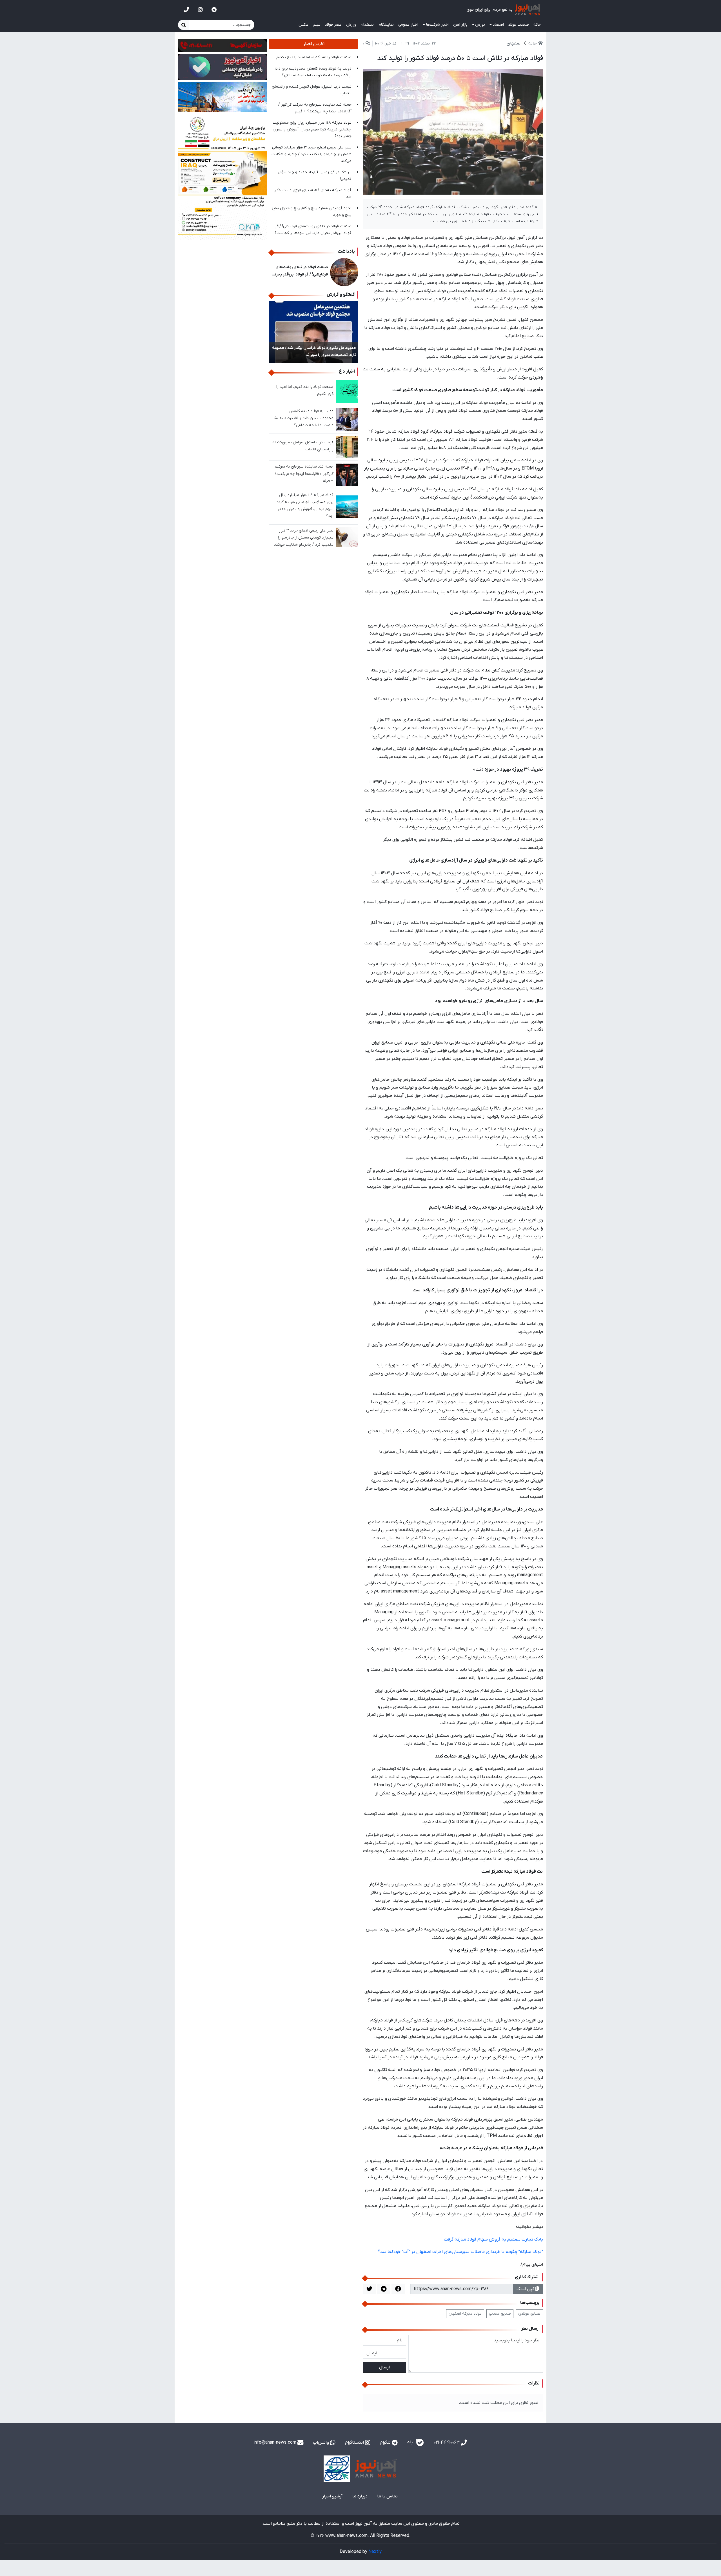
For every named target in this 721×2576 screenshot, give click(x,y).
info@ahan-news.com (275, 2442)
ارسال (384, 2367)
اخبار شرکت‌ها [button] (437, 25)
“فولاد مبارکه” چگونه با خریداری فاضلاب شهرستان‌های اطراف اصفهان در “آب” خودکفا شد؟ (460, 2252)
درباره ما (360, 2496)
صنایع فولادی (529, 2314)
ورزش (351, 25)
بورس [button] (480, 25)
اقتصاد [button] (498, 25)
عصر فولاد (333, 25)
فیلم (317, 25)
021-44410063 (447, 2442)
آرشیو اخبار (332, 2496)
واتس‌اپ (321, 2442)
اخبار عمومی (408, 25)
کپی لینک (526, 2289)
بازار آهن (460, 25)
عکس (303, 25)
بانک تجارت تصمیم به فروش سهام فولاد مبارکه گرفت (493, 2239)
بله (411, 2442)
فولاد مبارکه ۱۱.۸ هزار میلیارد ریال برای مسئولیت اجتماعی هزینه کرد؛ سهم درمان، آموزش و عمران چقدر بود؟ (312, 129)
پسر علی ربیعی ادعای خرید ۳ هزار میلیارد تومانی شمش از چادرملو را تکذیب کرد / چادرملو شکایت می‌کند (311, 154)
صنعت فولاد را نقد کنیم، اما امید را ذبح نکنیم (314, 57)
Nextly (375, 2552)
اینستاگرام (355, 2442)
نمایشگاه (386, 25)
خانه (537, 25)
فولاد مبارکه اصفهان (465, 2314)
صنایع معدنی (500, 2314)
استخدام (368, 25)
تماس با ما (387, 2496)
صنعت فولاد (519, 25)
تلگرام (386, 2442)
